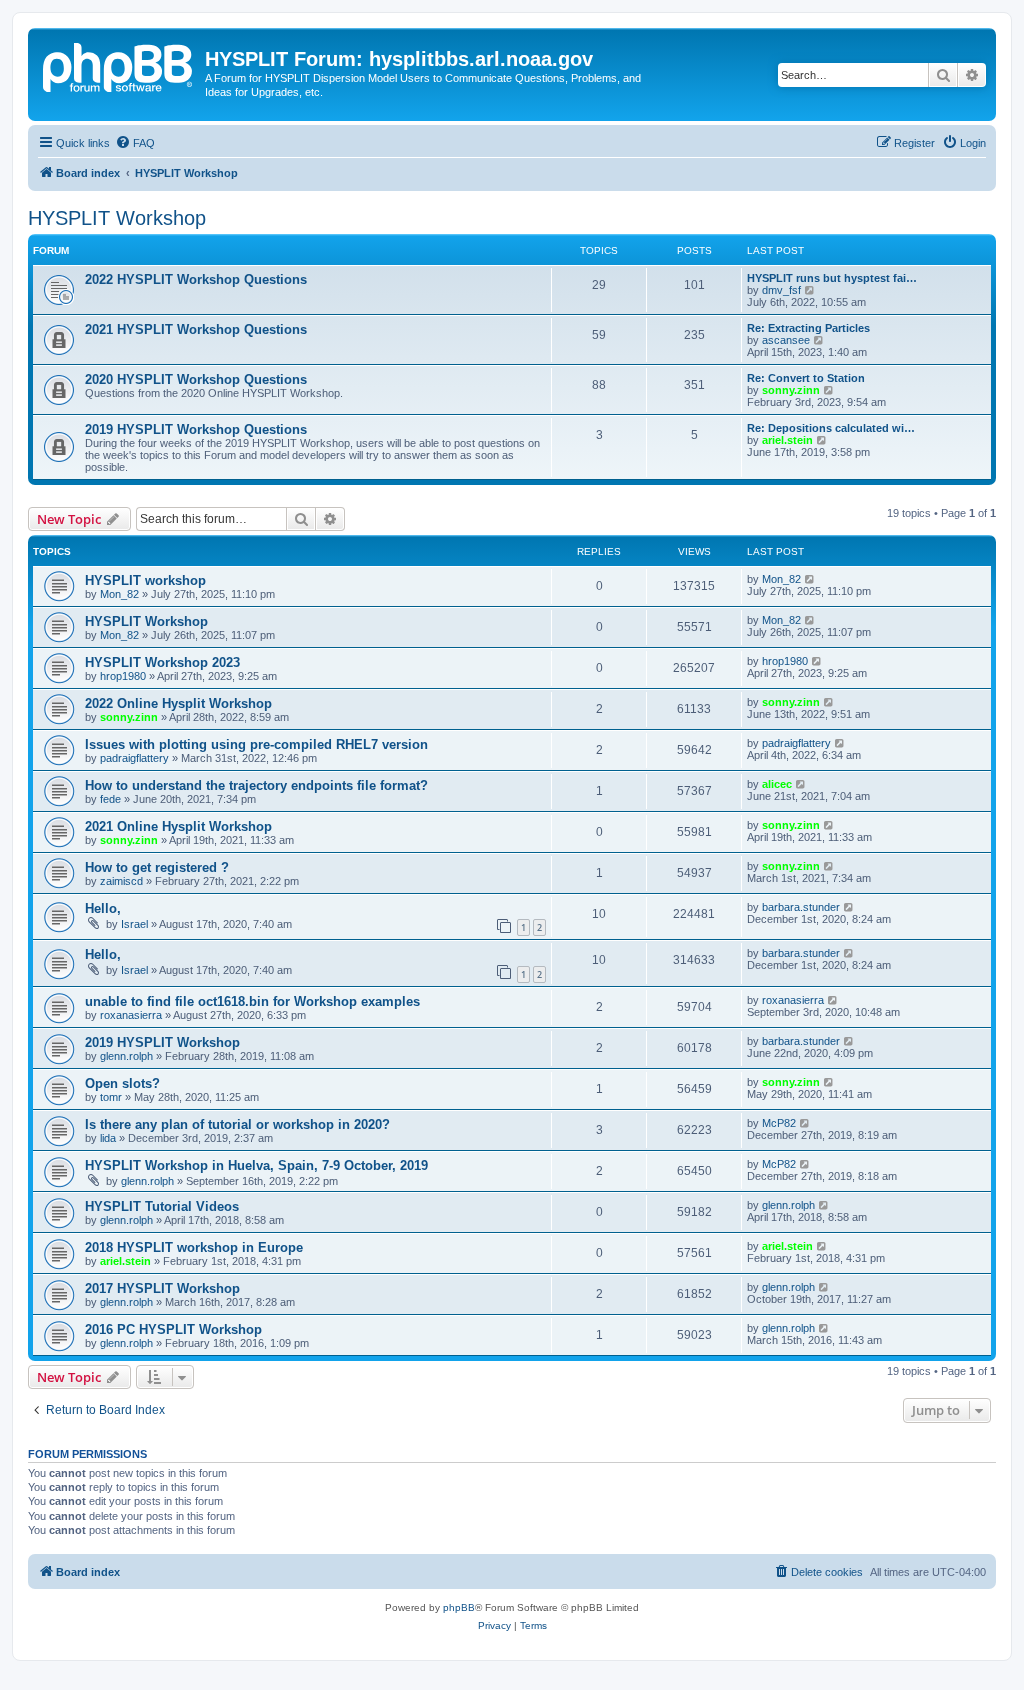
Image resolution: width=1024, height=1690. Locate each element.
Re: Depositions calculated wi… (831, 428)
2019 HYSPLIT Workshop (162, 1042)
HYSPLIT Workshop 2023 (162, 662)
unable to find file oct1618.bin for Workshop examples (252, 1001)
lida (108, 1138)
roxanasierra (131, 1015)
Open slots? (122, 1083)
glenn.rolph (126, 1056)
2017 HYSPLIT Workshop (162, 1288)
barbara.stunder (801, 907)
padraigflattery (134, 758)
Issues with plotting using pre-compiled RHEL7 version (256, 744)
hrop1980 (123, 676)
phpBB (459, 1607)
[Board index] (119, 65)
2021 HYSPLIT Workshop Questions (196, 329)
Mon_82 (119, 594)
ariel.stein (787, 440)
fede (110, 799)
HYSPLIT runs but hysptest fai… (832, 278)
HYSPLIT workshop (145, 580)
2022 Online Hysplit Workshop (178, 703)
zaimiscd (121, 881)
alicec (777, 784)
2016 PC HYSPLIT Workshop (173, 1329)
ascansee (786, 340)
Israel (134, 924)
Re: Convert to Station (806, 378)
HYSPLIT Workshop (117, 218)
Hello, (103, 908)
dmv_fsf (781, 290)
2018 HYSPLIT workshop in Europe (194, 1247)
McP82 (779, 1123)
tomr (111, 1097)
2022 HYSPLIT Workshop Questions (196, 279)
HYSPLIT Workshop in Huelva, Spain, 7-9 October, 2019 (256, 1165)
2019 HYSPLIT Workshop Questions (196, 429)
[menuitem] (135, 143)
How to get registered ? (157, 867)
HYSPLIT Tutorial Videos (162, 1206)
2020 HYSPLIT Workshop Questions (196, 379)
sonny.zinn (791, 390)
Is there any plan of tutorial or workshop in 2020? (237, 1124)
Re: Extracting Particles (808, 328)
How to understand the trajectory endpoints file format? (256, 785)
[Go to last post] (810, 579)
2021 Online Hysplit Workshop (178, 826)
